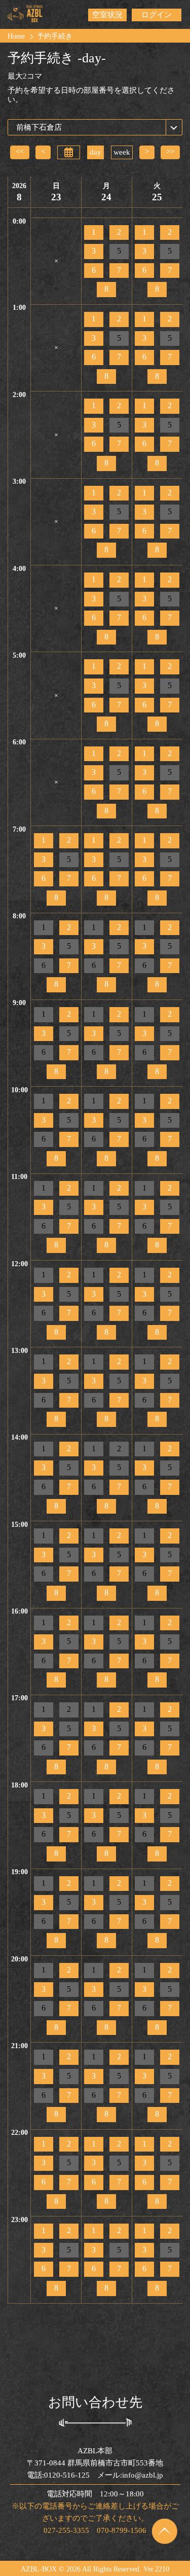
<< (20, 152)
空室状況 (107, 15)
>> (170, 152)
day (96, 152)
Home (16, 36)
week (122, 152)
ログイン (157, 15)
